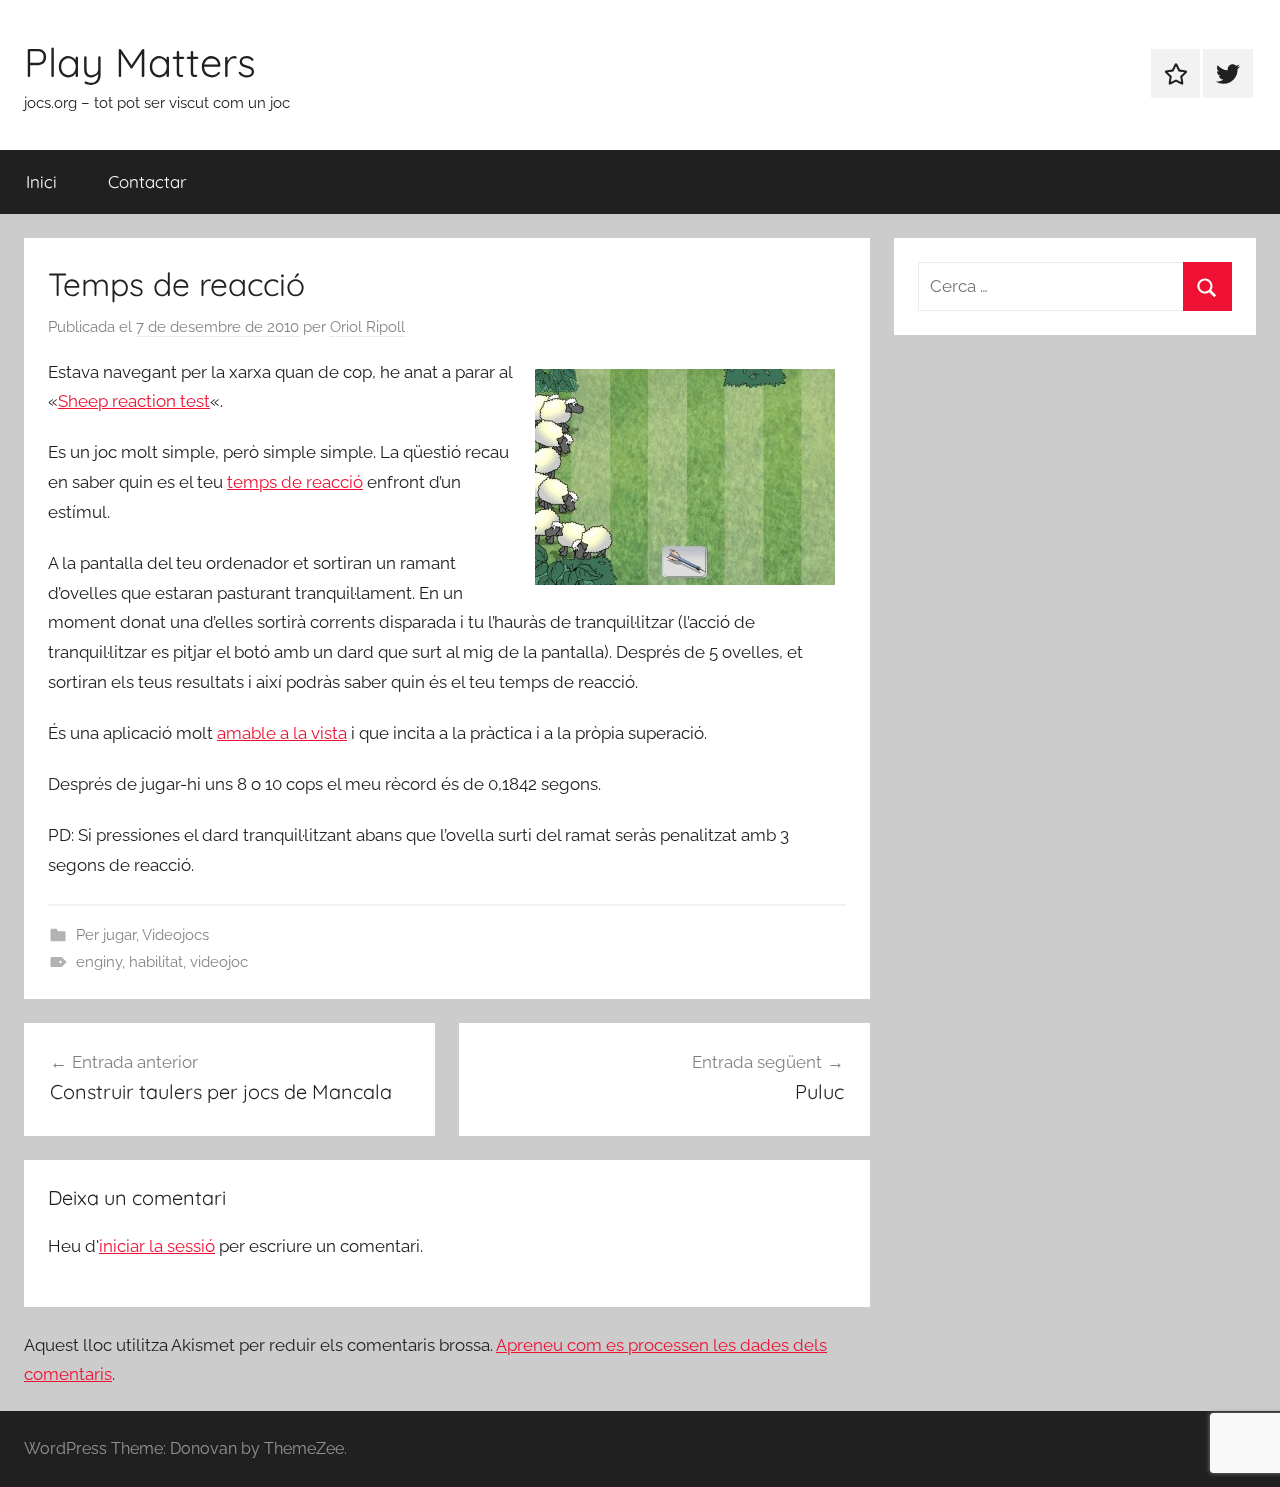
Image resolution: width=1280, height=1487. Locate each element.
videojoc (219, 962)
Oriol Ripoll (367, 327)
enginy (99, 962)
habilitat (156, 962)
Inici (41, 181)
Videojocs (175, 935)
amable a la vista (282, 733)
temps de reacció (295, 482)
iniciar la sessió (157, 1246)
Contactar (147, 181)
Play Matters (140, 62)
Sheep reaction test (134, 401)
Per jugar (106, 935)
